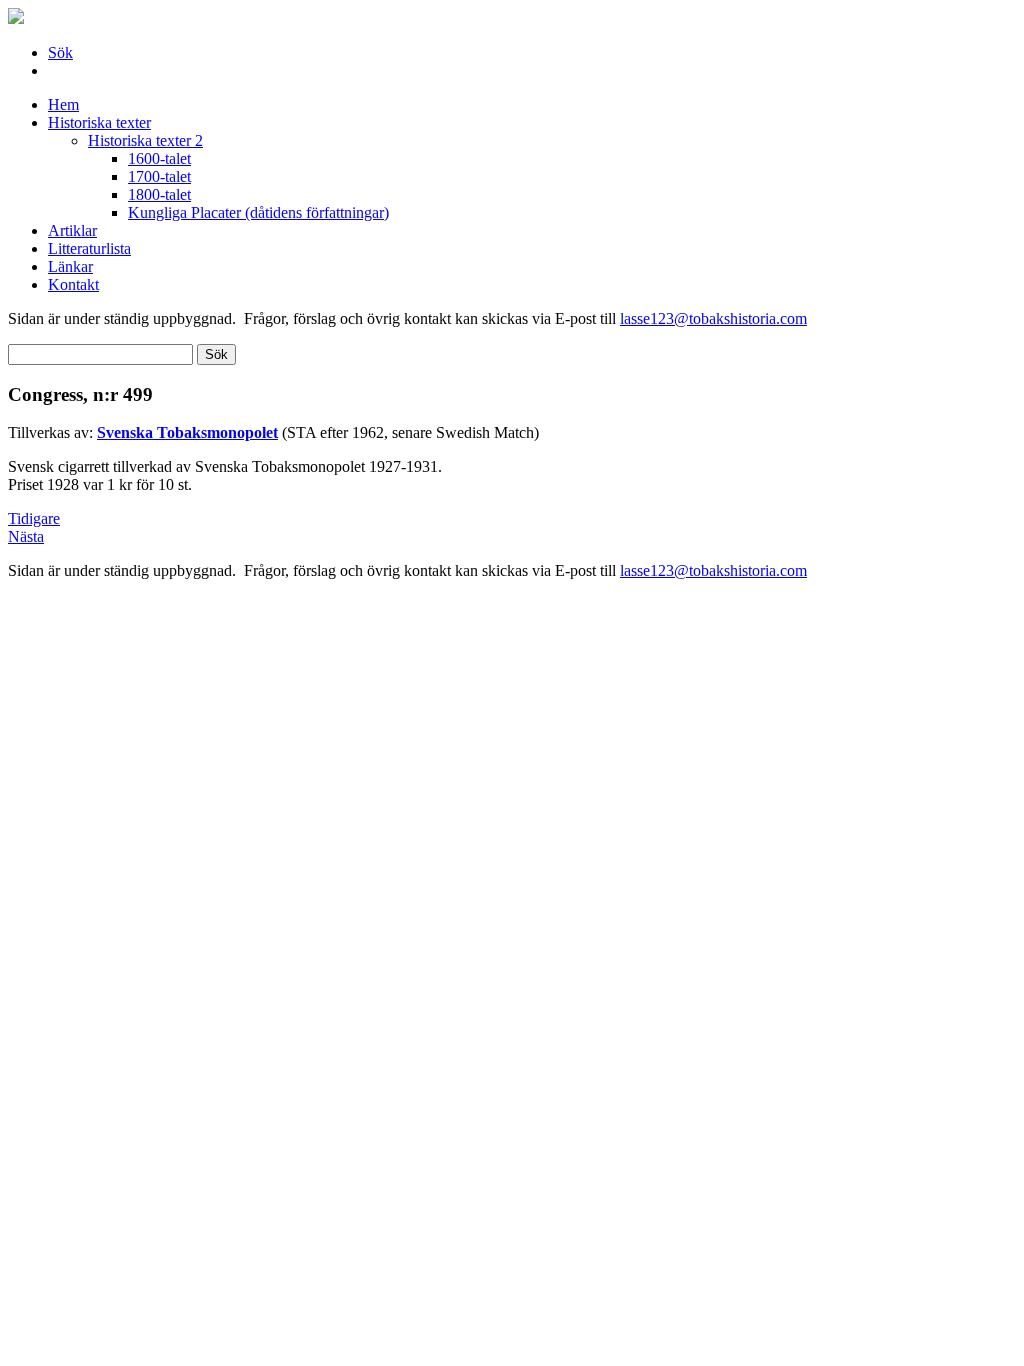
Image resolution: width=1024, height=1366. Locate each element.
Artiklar (72, 230)
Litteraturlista (89, 248)
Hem (63, 104)
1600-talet (159, 158)
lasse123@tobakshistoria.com (713, 318)
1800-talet (159, 194)
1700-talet (159, 176)
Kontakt (73, 284)
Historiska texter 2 (145, 140)
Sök (60, 52)
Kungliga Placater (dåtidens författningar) (258, 212)
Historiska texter (99, 122)
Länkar (70, 266)
